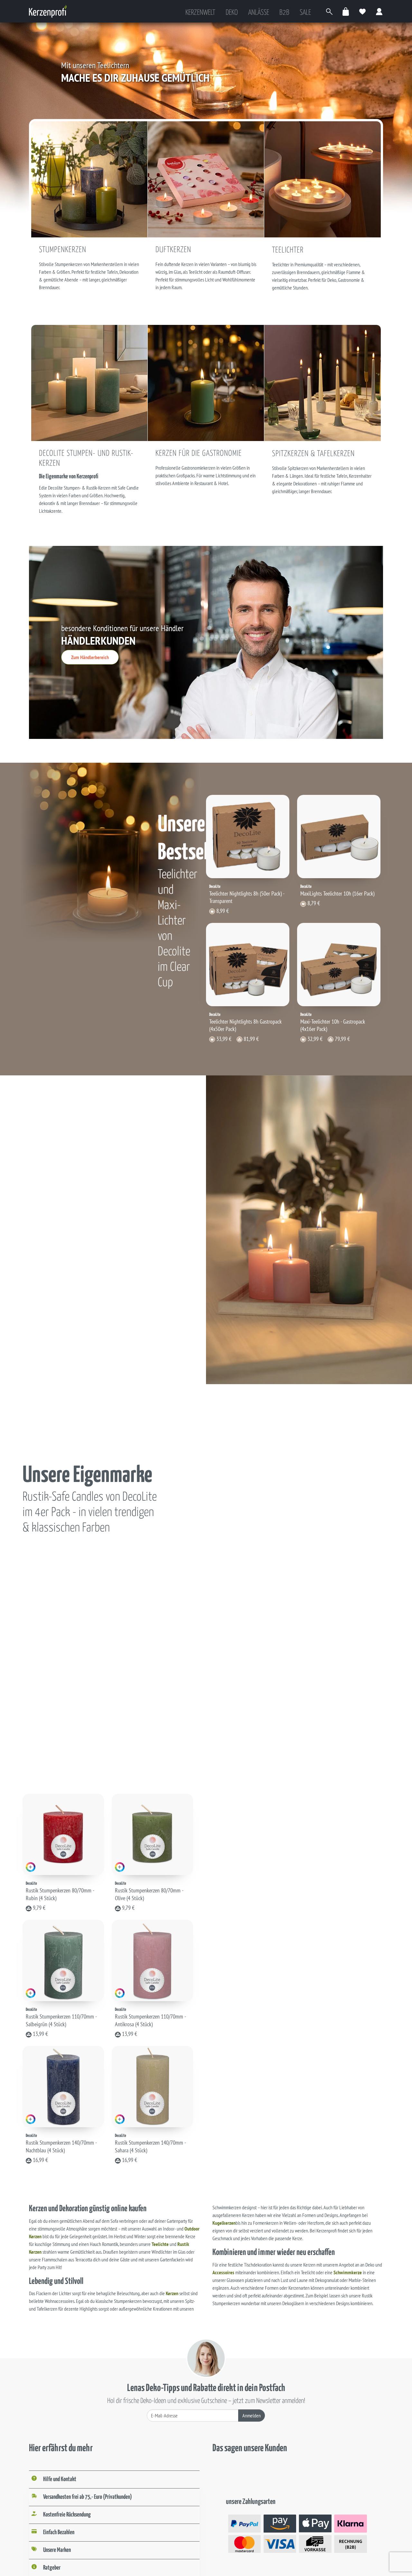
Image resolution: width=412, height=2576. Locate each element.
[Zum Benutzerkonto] (379, 11)
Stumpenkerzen (63, 250)
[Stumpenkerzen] (89, 179)
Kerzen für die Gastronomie (199, 454)
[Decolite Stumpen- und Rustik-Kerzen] (89, 382)
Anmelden (252, 2415)
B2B (284, 13)
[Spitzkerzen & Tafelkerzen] (323, 382)
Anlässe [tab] (259, 13)
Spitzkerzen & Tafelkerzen (313, 454)
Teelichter (288, 250)
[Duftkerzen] (206, 179)
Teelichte (160, 2244)
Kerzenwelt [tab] (200, 13)
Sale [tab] (305, 13)
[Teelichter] (323, 179)
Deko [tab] (232, 13)
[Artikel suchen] (329, 11)
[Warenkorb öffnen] (346, 11)
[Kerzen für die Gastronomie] (206, 382)
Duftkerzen (173, 250)
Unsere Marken (57, 2550)
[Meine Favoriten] (363, 11)
